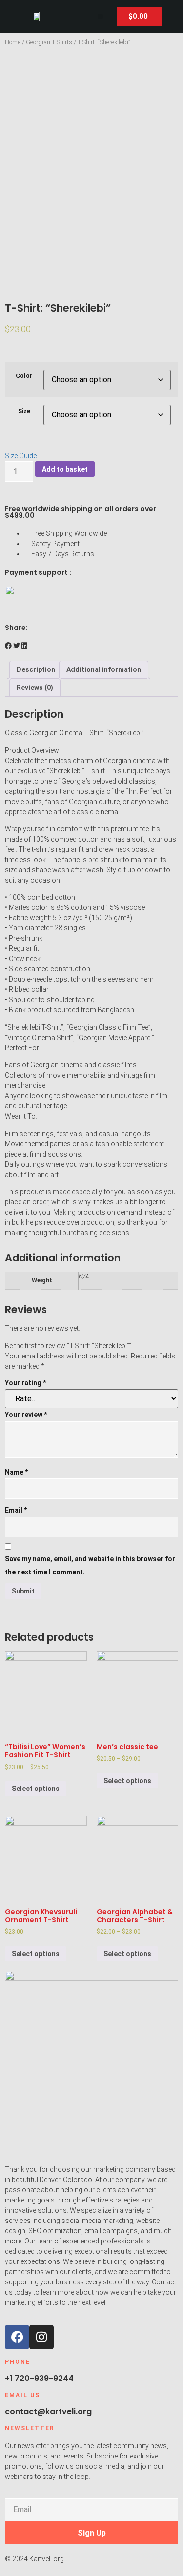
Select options (36, 1789)
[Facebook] (17, 2337)
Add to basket (65, 469)
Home (13, 42)
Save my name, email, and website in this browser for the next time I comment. (90, 1565)
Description (36, 669)
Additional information (104, 669)
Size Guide (21, 456)
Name (16, 1472)
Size (24, 411)
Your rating (25, 1383)
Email (16, 1510)
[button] (100, 16)
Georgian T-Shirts (49, 42)
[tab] (36, 670)
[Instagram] (41, 2337)
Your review (26, 1415)
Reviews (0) (35, 688)
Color (24, 376)
